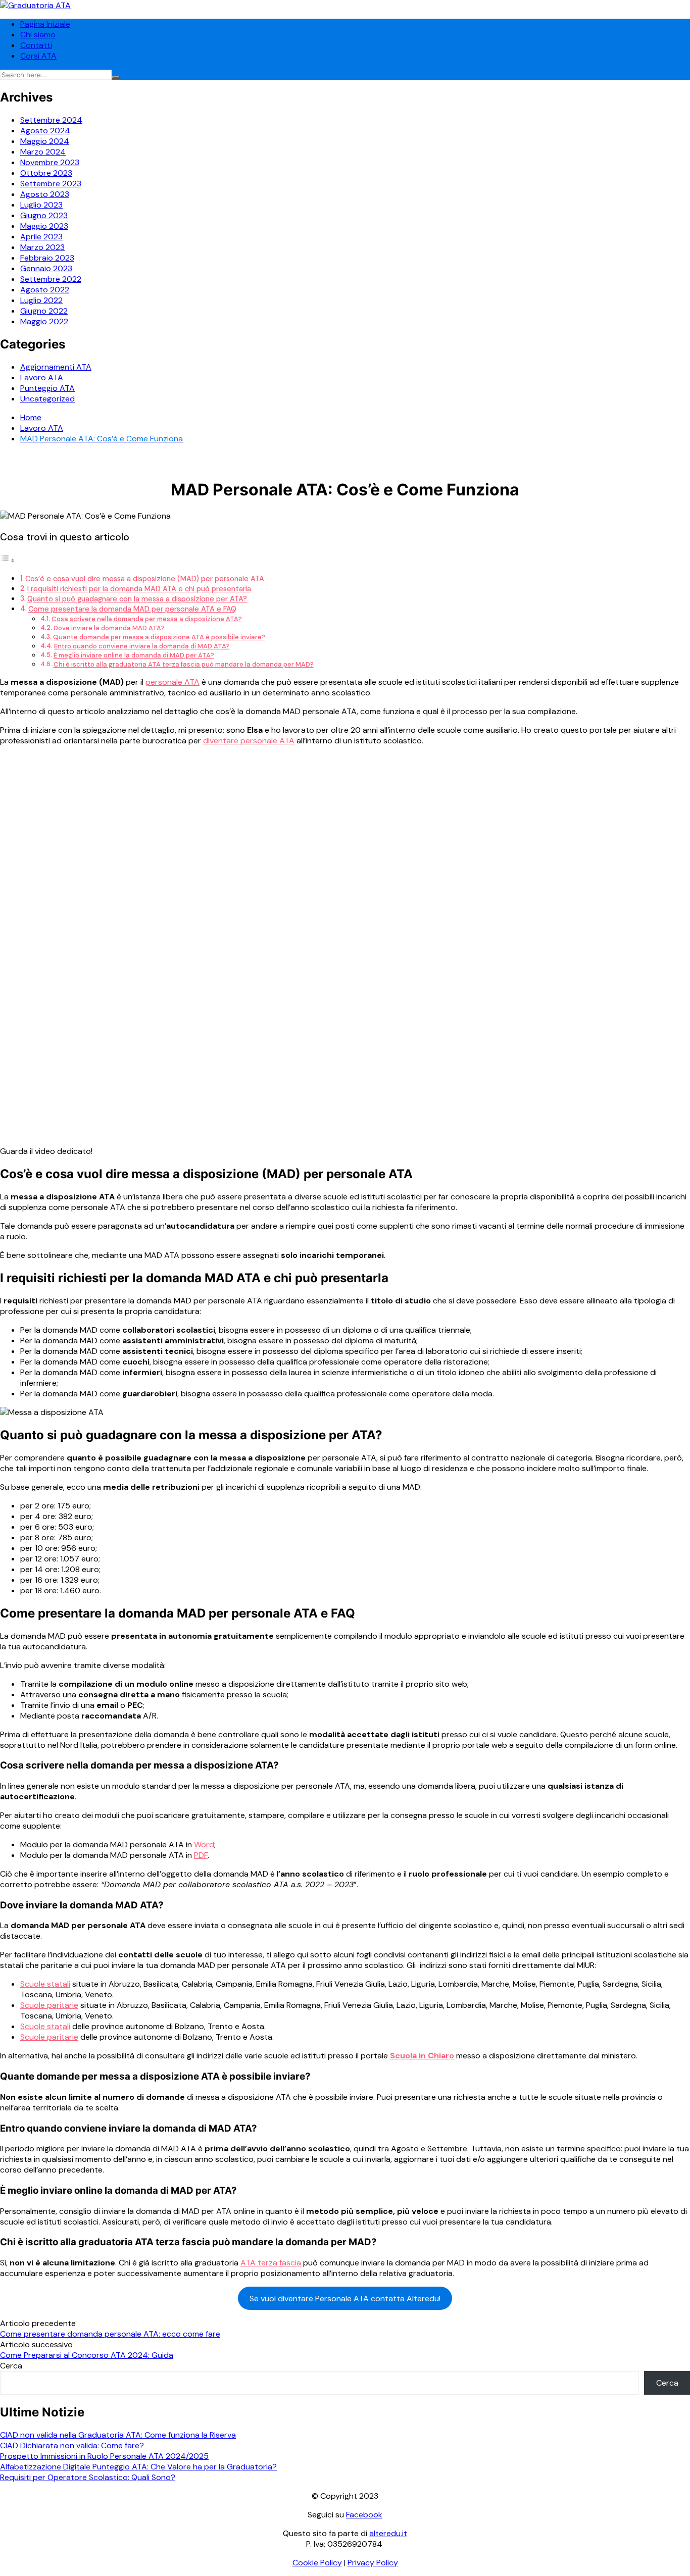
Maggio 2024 (45, 141)
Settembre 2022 (51, 279)
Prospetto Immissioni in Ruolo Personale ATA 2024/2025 (104, 2456)
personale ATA (173, 682)
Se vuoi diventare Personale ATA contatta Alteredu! (345, 2299)
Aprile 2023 (41, 237)
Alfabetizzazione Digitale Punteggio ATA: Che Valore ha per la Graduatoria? (138, 2467)
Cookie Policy (317, 2563)
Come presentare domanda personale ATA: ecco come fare (110, 2334)
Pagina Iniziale (45, 24)
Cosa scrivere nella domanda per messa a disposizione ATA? (147, 619)
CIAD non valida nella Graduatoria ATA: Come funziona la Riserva (118, 2435)
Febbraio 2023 (47, 258)
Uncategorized (47, 399)
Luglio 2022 (41, 300)
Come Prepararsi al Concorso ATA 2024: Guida (87, 2355)
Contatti (36, 45)
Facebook (364, 2515)
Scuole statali (45, 1984)
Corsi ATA (38, 56)
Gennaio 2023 (46, 268)
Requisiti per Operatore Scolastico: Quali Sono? (88, 2477)
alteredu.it (388, 2533)
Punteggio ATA (47, 388)
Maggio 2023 (44, 226)
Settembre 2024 (51, 120)
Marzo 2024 (43, 152)
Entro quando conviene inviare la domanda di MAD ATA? (142, 646)
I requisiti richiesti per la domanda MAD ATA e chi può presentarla (139, 589)
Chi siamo (38, 35)
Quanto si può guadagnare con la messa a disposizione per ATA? (137, 599)
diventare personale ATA (249, 741)
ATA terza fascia (271, 2263)
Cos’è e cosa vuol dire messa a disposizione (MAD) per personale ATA (145, 579)
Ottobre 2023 (46, 173)
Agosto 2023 (45, 194)
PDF (201, 1855)
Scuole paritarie (49, 2005)
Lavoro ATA (42, 377)
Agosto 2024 (45, 131)
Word (204, 1845)
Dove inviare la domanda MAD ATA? (109, 628)
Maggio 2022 (44, 321)
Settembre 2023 (51, 184)
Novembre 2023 (50, 162)
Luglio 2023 (41, 205)
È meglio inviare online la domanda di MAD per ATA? (134, 655)
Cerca (11, 2366)
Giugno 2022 (44, 311)
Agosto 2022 (45, 290)
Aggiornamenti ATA (56, 367)
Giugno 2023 (44, 215)
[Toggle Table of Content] (8, 560)
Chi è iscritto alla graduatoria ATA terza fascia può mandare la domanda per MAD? (184, 664)
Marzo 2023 (42, 247)
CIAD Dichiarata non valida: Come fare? (72, 2445)
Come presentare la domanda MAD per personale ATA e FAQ (132, 609)
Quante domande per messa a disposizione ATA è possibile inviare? (159, 637)
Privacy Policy (373, 2563)
